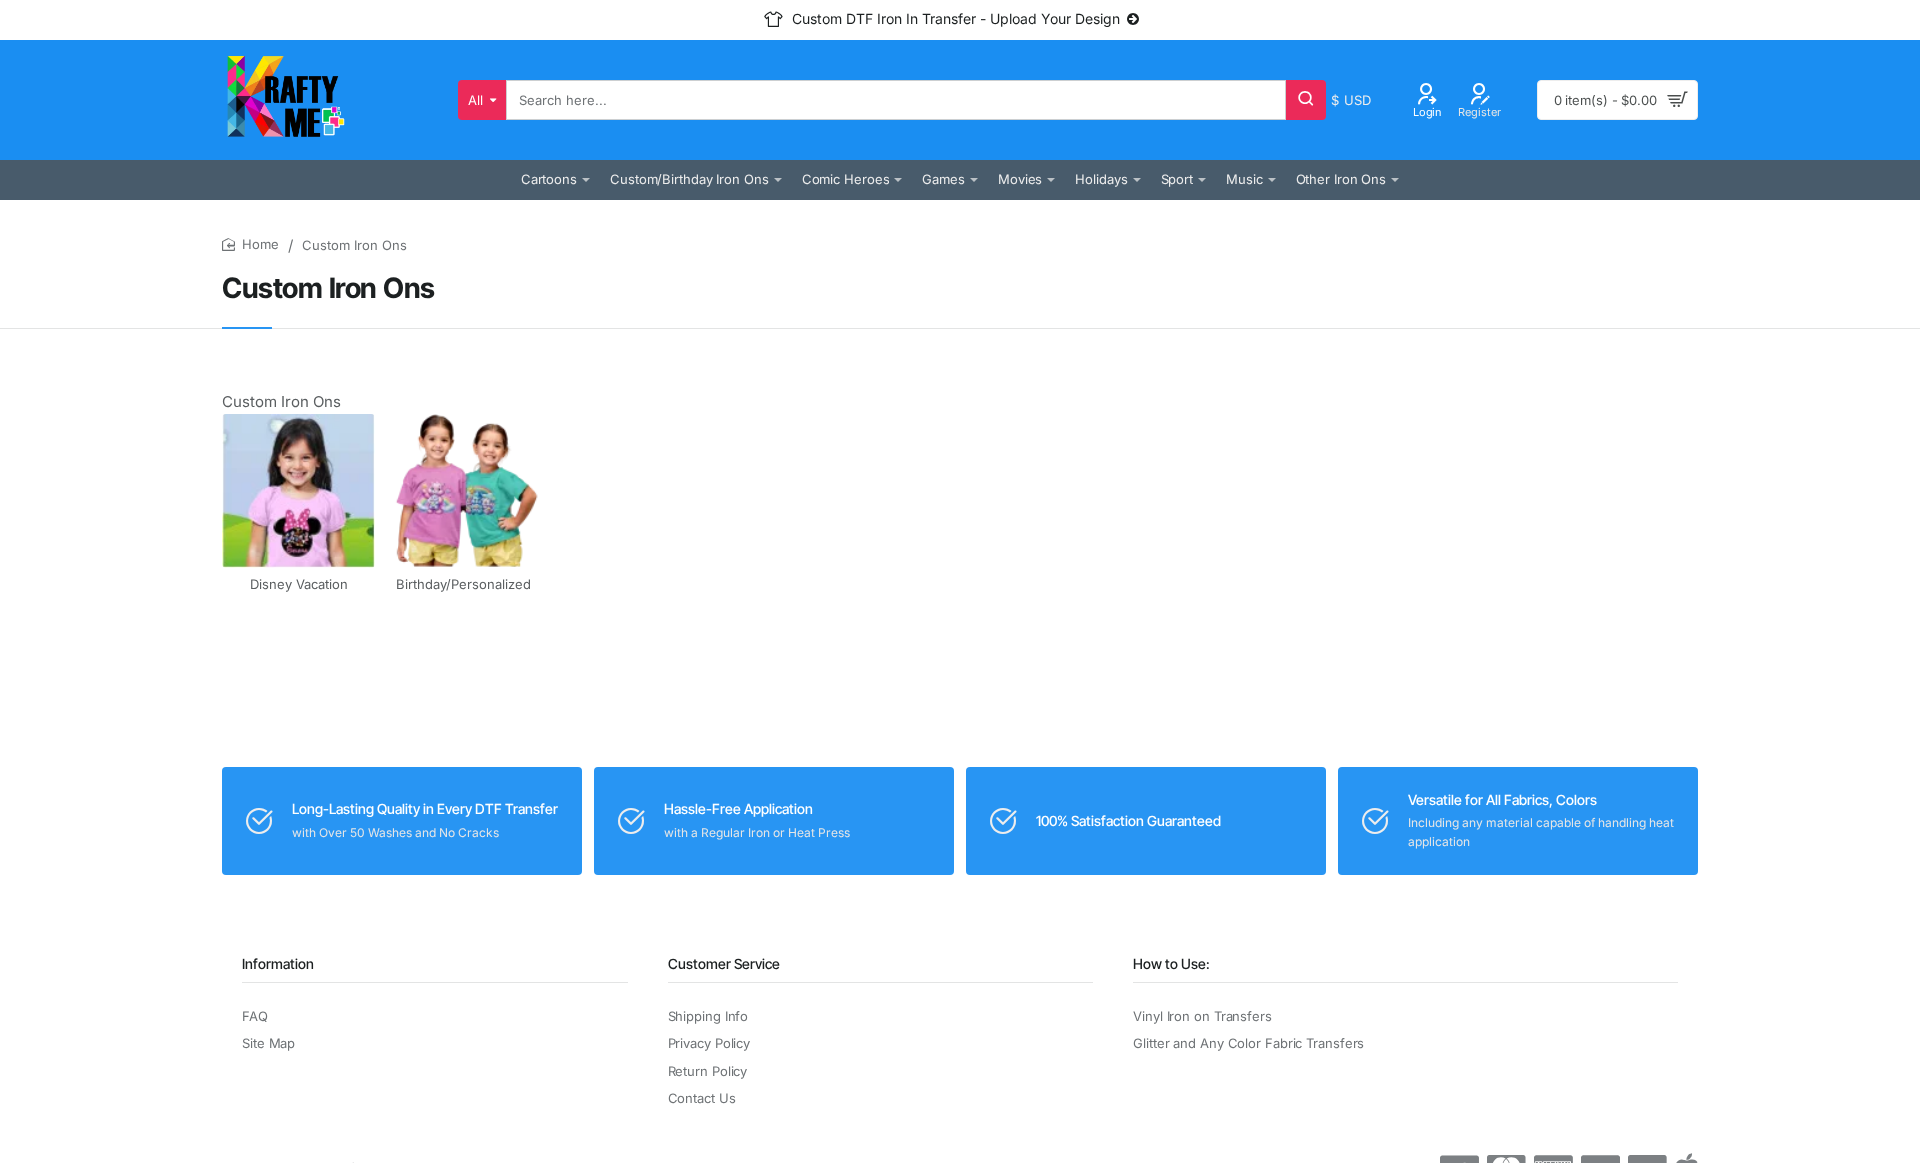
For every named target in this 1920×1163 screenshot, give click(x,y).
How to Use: (1171, 963)
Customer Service (724, 963)
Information (278, 963)
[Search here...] (1306, 100)
